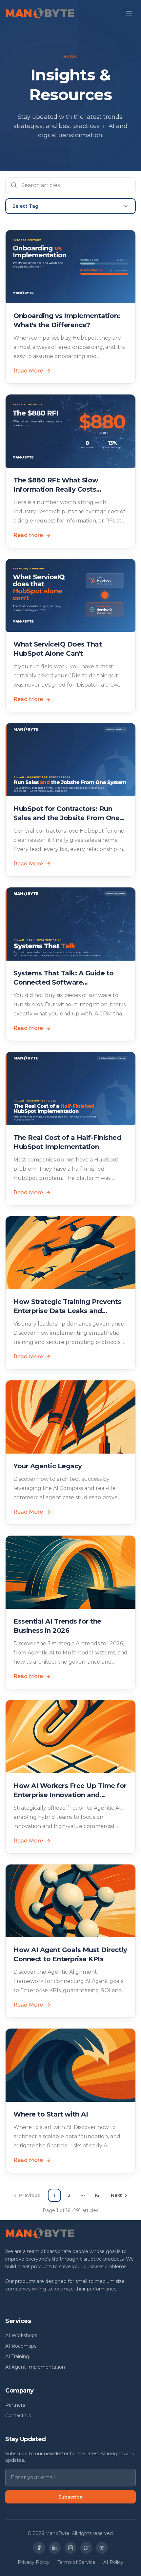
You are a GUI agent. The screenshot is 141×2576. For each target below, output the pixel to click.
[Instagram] (70, 2548)
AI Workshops (21, 2335)
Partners (15, 2405)
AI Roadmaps (21, 2346)
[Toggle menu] (129, 13)
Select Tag (25, 206)
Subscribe (70, 2497)
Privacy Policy (34, 2562)
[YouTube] (102, 2548)
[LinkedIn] (55, 2548)
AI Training (17, 2356)
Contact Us (18, 2416)
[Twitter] (86, 2548)
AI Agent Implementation (35, 2367)
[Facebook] (39, 2548)
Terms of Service (76, 2562)
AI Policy (113, 2562)
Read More (28, 371)
